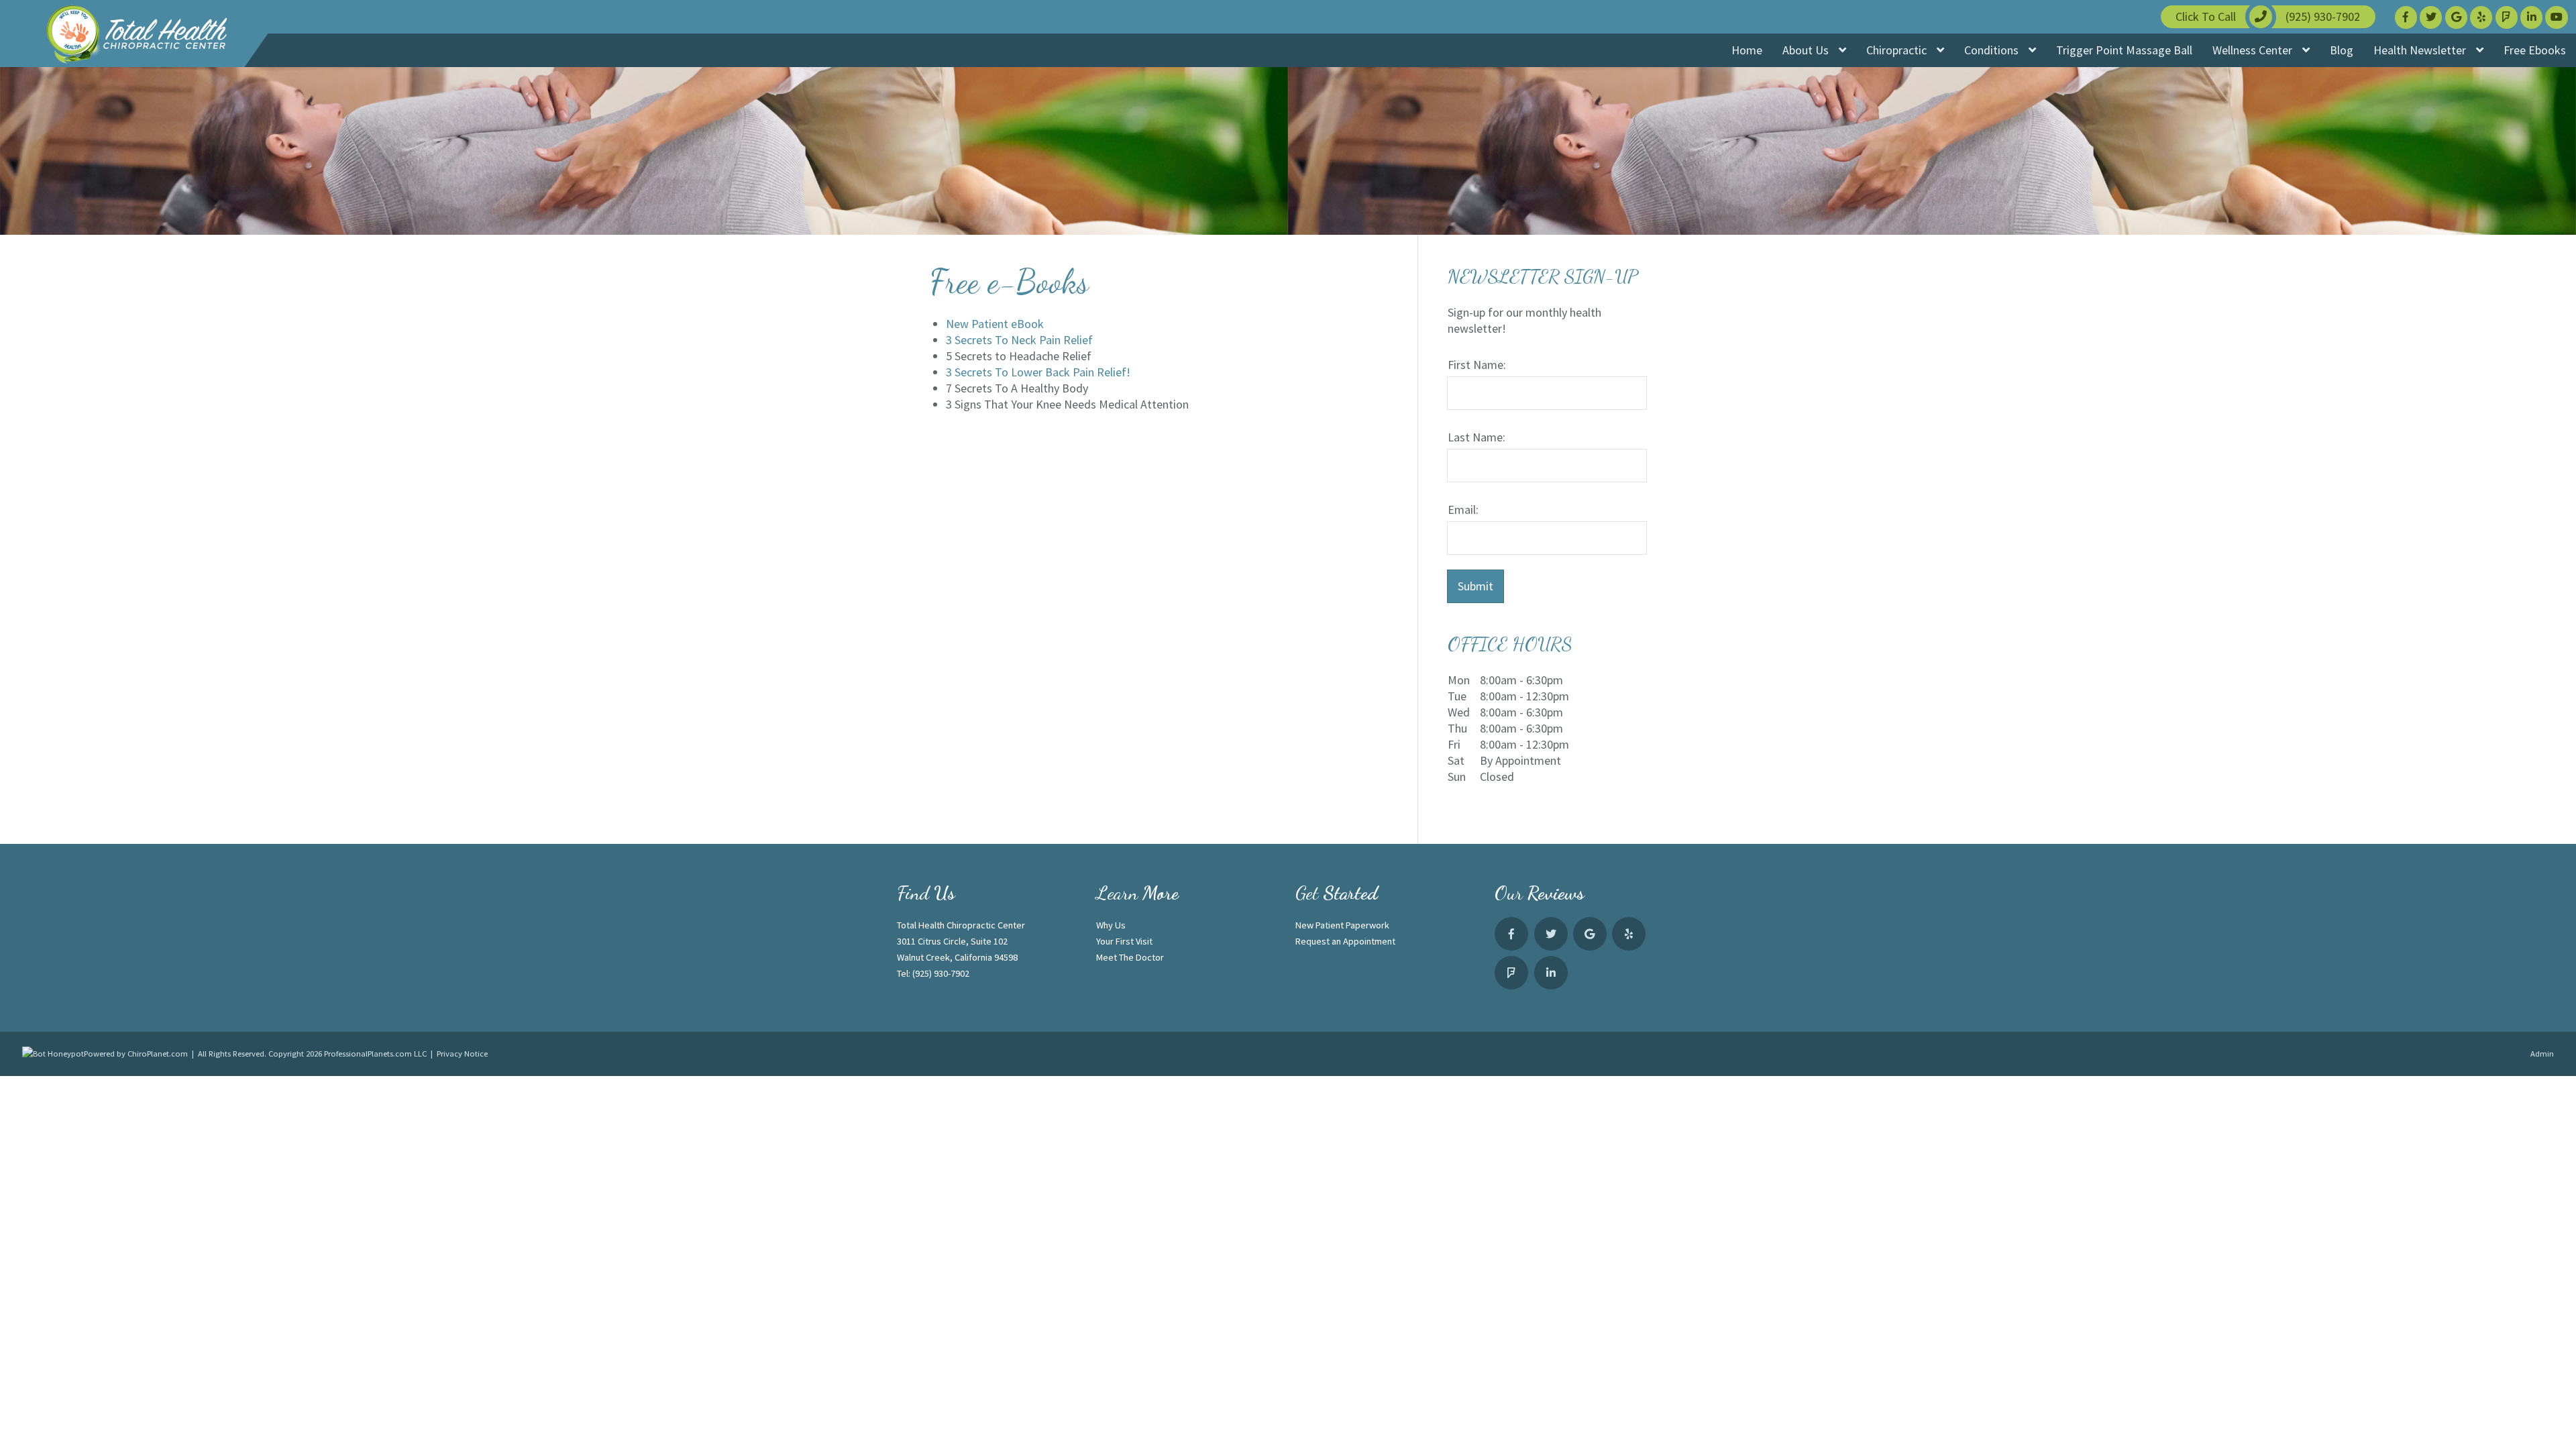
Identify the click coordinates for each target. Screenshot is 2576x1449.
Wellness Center (2254, 50)
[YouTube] (2556, 17)
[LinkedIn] (2531, 17)
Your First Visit (1124, 941)
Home (1747, 50)
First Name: (1477, 365)
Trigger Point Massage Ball (2124, 50)
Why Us (1111, 925)
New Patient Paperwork (1342, 925)
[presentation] (53, 1054)
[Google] (2456, 17)
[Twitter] (2431, 17)
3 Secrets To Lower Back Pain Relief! (1038, 372)
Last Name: (1477, 437)
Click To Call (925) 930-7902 (2268, 16)
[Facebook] (2406, 17)
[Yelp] (2481, 17)
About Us (1807, 50)
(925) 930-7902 (941, 973)
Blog (2342, 50)
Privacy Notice (462, 1054)
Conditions (1993, 50)
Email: (1463, 509)
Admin (2542, 1054)
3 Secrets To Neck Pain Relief (1019, 340)
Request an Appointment (1345, 941)
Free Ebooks (2535, 50)
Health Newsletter (2421, 50)
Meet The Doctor (1130, 957)
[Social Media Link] (2507, 17)
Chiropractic (1898, 50)
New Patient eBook (995, 324)
